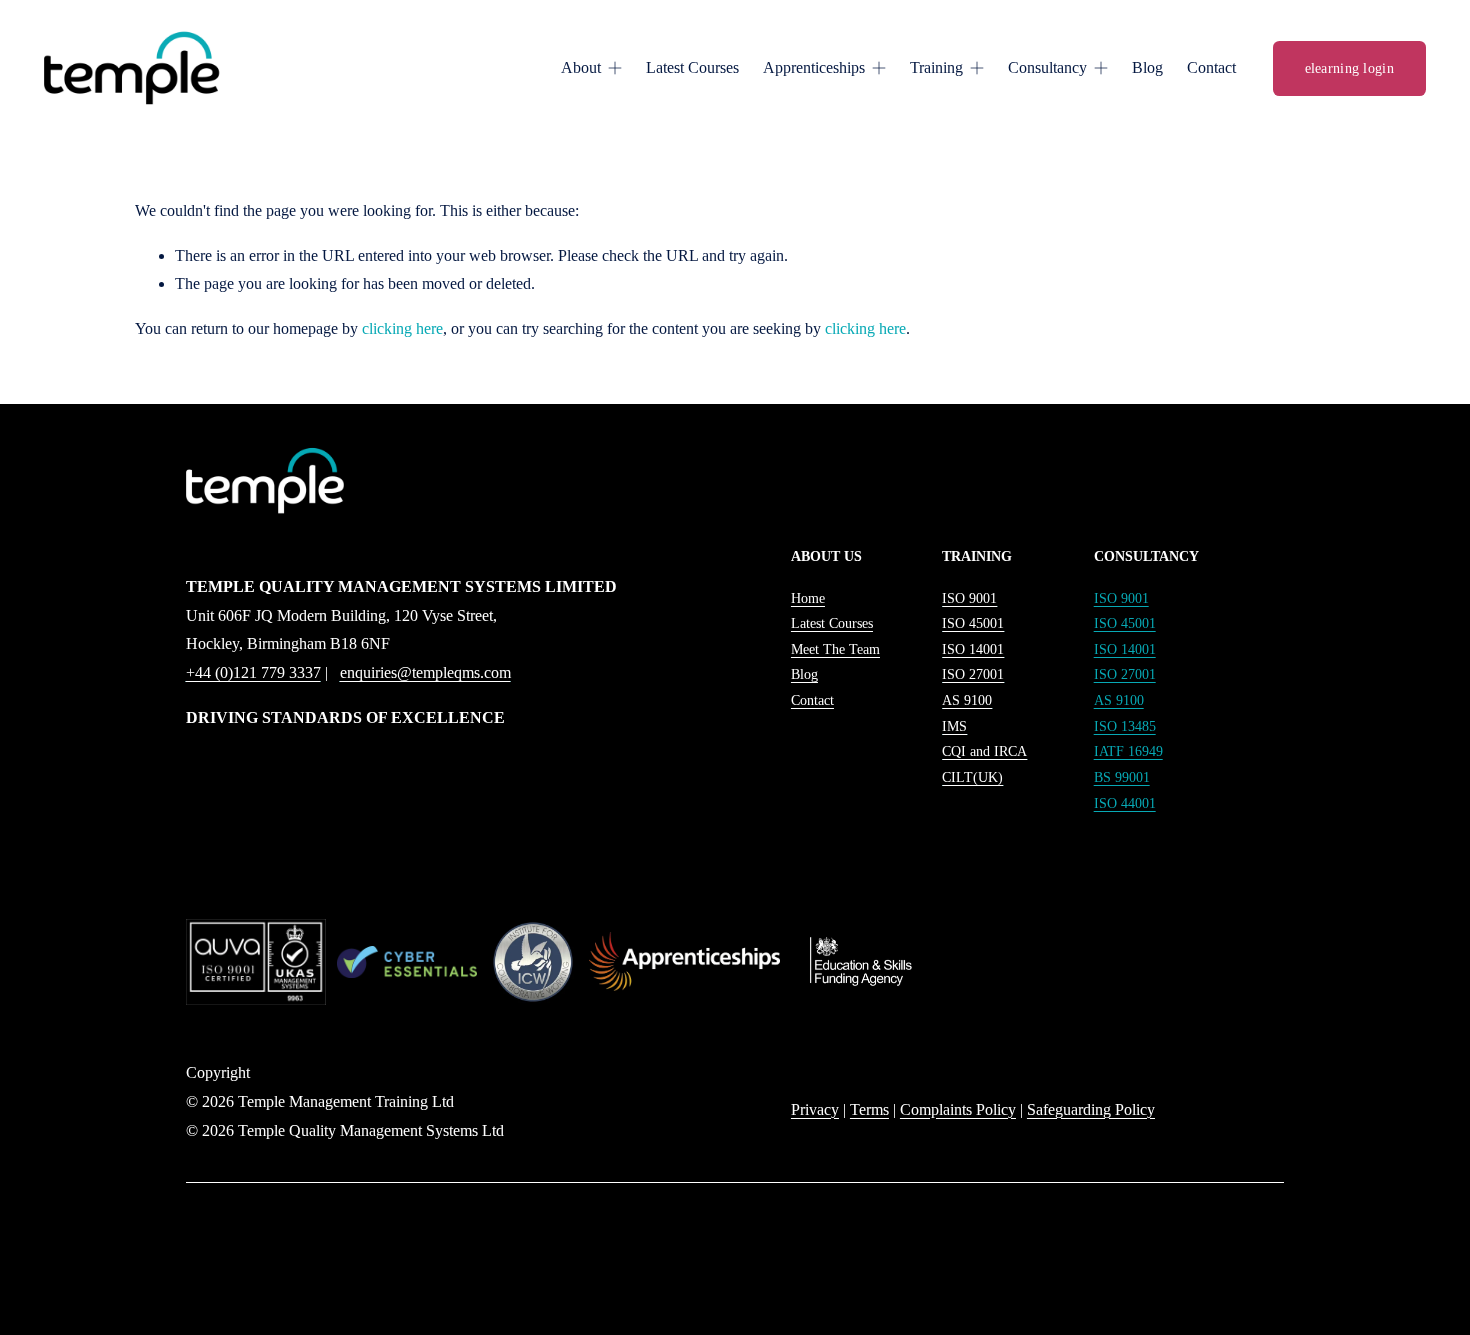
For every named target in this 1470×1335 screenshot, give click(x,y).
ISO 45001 (1125, 623)
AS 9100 (1119, 700)
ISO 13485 (1125, 726)
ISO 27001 (1125, 674)
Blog (1147, 67)
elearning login (1349, 68)
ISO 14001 (1125, 649)
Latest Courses (692, 67)
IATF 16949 (1128, 751)
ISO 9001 (1121, 598)
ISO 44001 (1125, 803)
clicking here (402, 328)
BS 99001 (1122, 777)
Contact (1211, 67)
